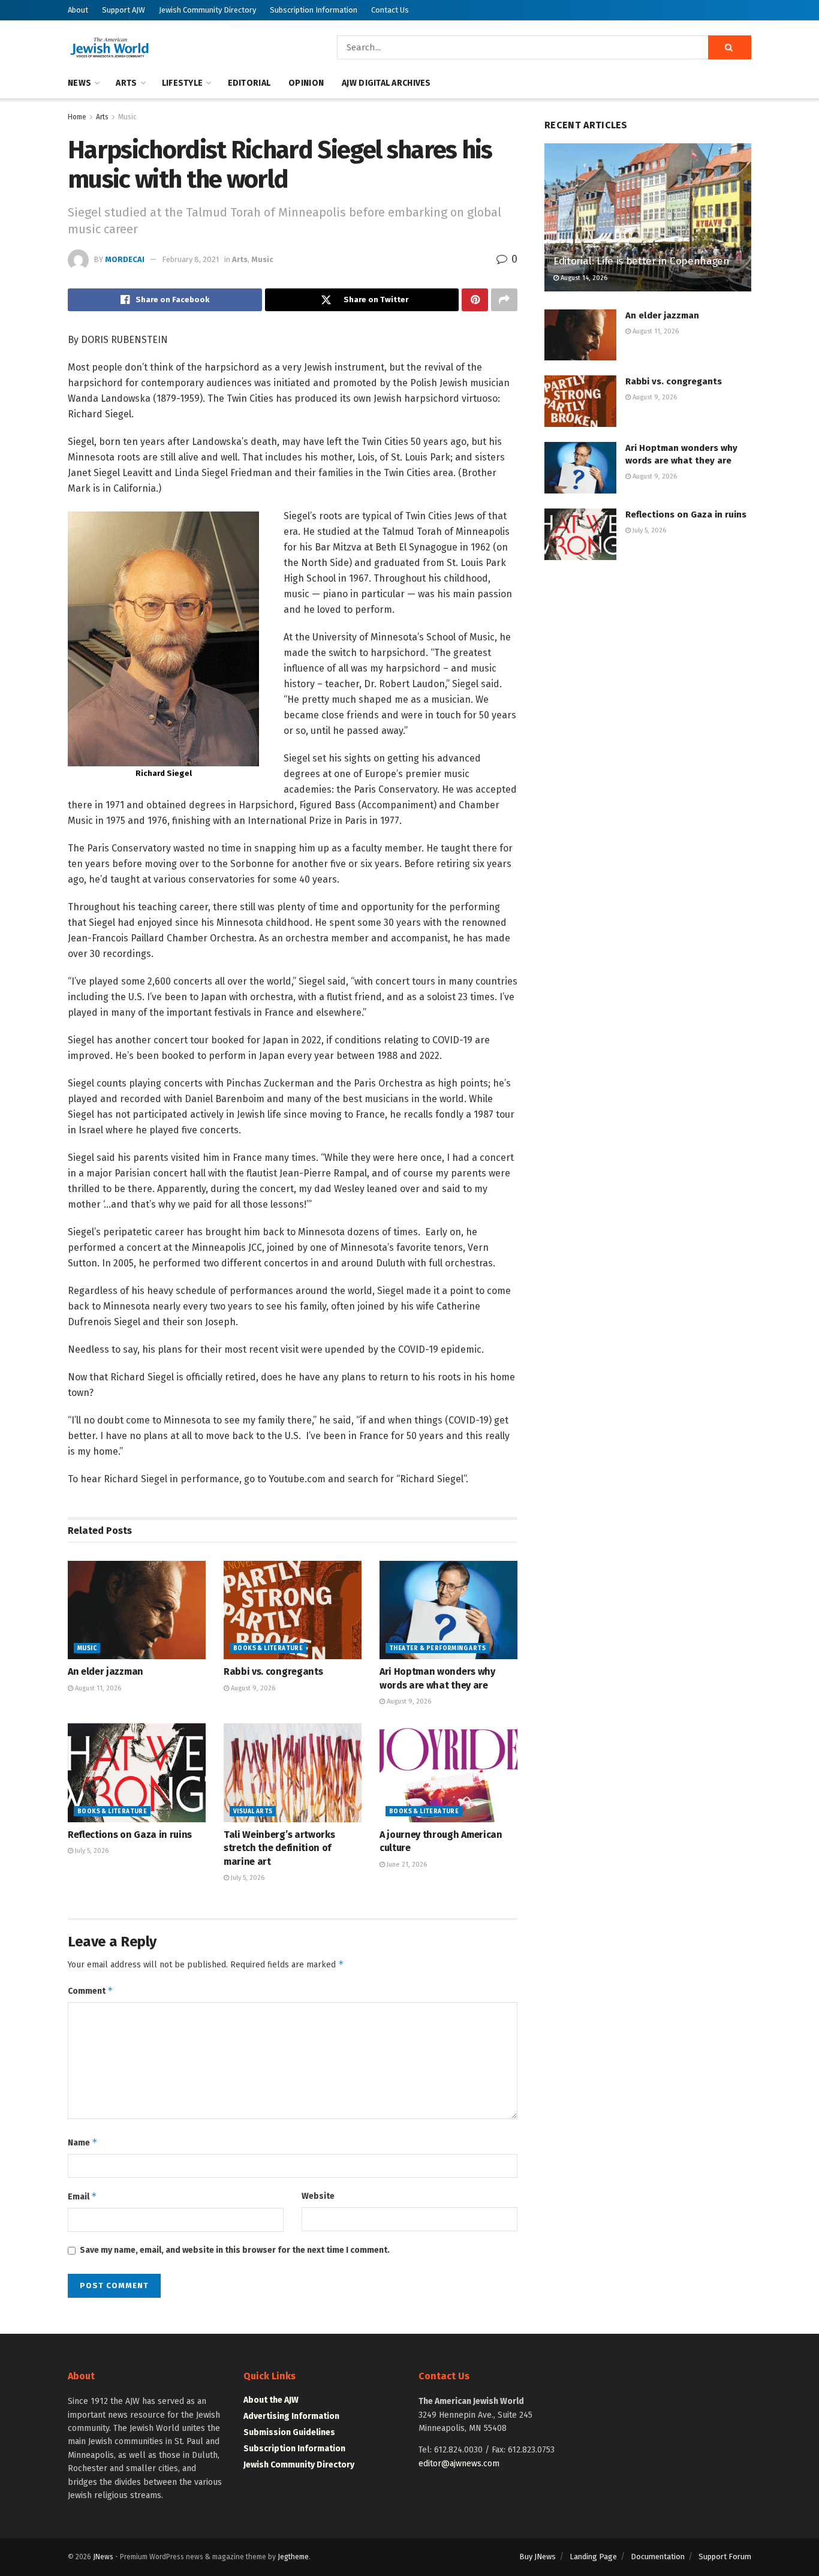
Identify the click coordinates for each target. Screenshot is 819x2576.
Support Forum (725, 2557)
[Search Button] (730, 47)
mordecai (125, 259)
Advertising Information (291, 2416)
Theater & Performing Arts (437, 1648)
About (78, 10)
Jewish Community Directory (207, 10)
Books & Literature (268, 1648)
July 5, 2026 (91, 1851)
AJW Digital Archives (386, 83)
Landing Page (593, 2557)
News (79, 83)
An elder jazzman (106, 1671)
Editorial (249, 83)
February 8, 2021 (190, 259)
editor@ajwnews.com (459, 2464)
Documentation (658, 2557)
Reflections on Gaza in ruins (130, 1835)
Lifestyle (183, 83)
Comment (91, 1990)
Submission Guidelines (289, 2432)
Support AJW (124, 10)
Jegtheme (293, 2557)
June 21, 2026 (406, 1865)
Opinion (306, 83)
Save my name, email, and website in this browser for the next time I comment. (235, 2250)
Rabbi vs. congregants (273, 1671)
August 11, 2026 (97, 1688)
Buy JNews (538, 2557)
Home (77, 117)
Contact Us (390, 10)
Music (127, 117)
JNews (103, 2557)
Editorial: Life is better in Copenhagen (642, 261)
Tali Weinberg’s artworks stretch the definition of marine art (279, 1848)
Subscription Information (314, 10)
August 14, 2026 (583, 278)
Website (318, 2196)
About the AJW (271, 2400)
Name (83, 2142)
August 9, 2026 (252, 1688)
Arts (126, 83)
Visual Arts (253, 1811)
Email (82, 2196)
